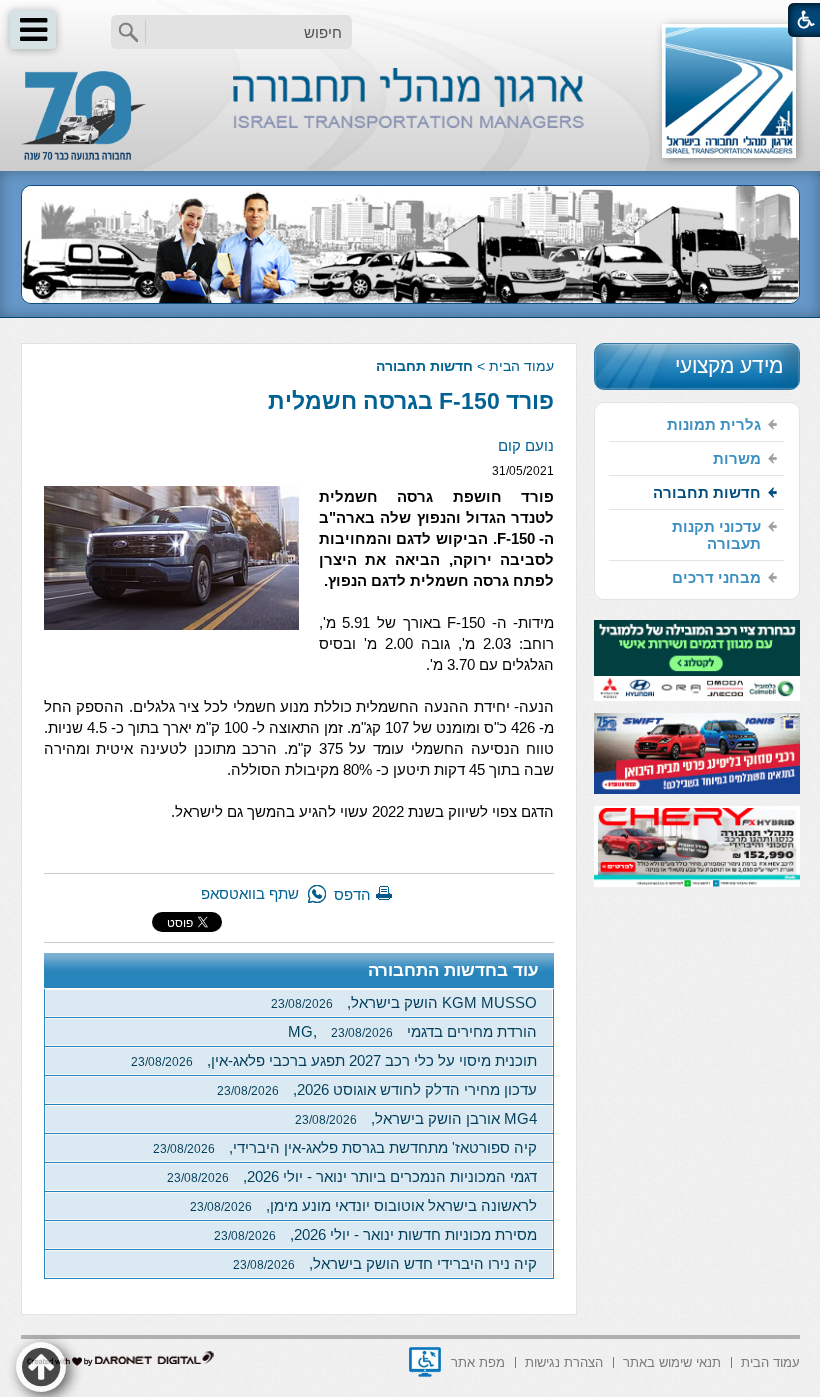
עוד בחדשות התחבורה (453, 970)
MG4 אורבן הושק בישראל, (416, 1118)
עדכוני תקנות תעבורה (716, 535)
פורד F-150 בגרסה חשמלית (411, 401)
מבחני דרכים (716, 577)
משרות (737, 458)
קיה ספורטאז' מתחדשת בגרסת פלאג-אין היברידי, (345, 1147)
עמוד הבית (521, 366)
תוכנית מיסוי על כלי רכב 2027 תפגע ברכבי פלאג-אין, (334, 1060)
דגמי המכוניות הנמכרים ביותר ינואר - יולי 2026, (352, 1176)
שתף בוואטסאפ (250, 893)
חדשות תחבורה (424, 366)
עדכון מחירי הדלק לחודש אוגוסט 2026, (377, 1089)
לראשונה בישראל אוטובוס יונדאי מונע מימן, (363, 1205)
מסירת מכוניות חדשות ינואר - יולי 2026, (375, 1234)
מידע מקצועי (729, 365)
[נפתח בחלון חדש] (425, 1362)
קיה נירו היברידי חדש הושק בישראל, (385, 1263)
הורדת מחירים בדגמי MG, (412, 1031)
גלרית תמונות (714, 424)
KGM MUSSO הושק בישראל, (404, 1002)
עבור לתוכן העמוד (410, 19)
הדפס (352, 894)
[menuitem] (696, 425)
